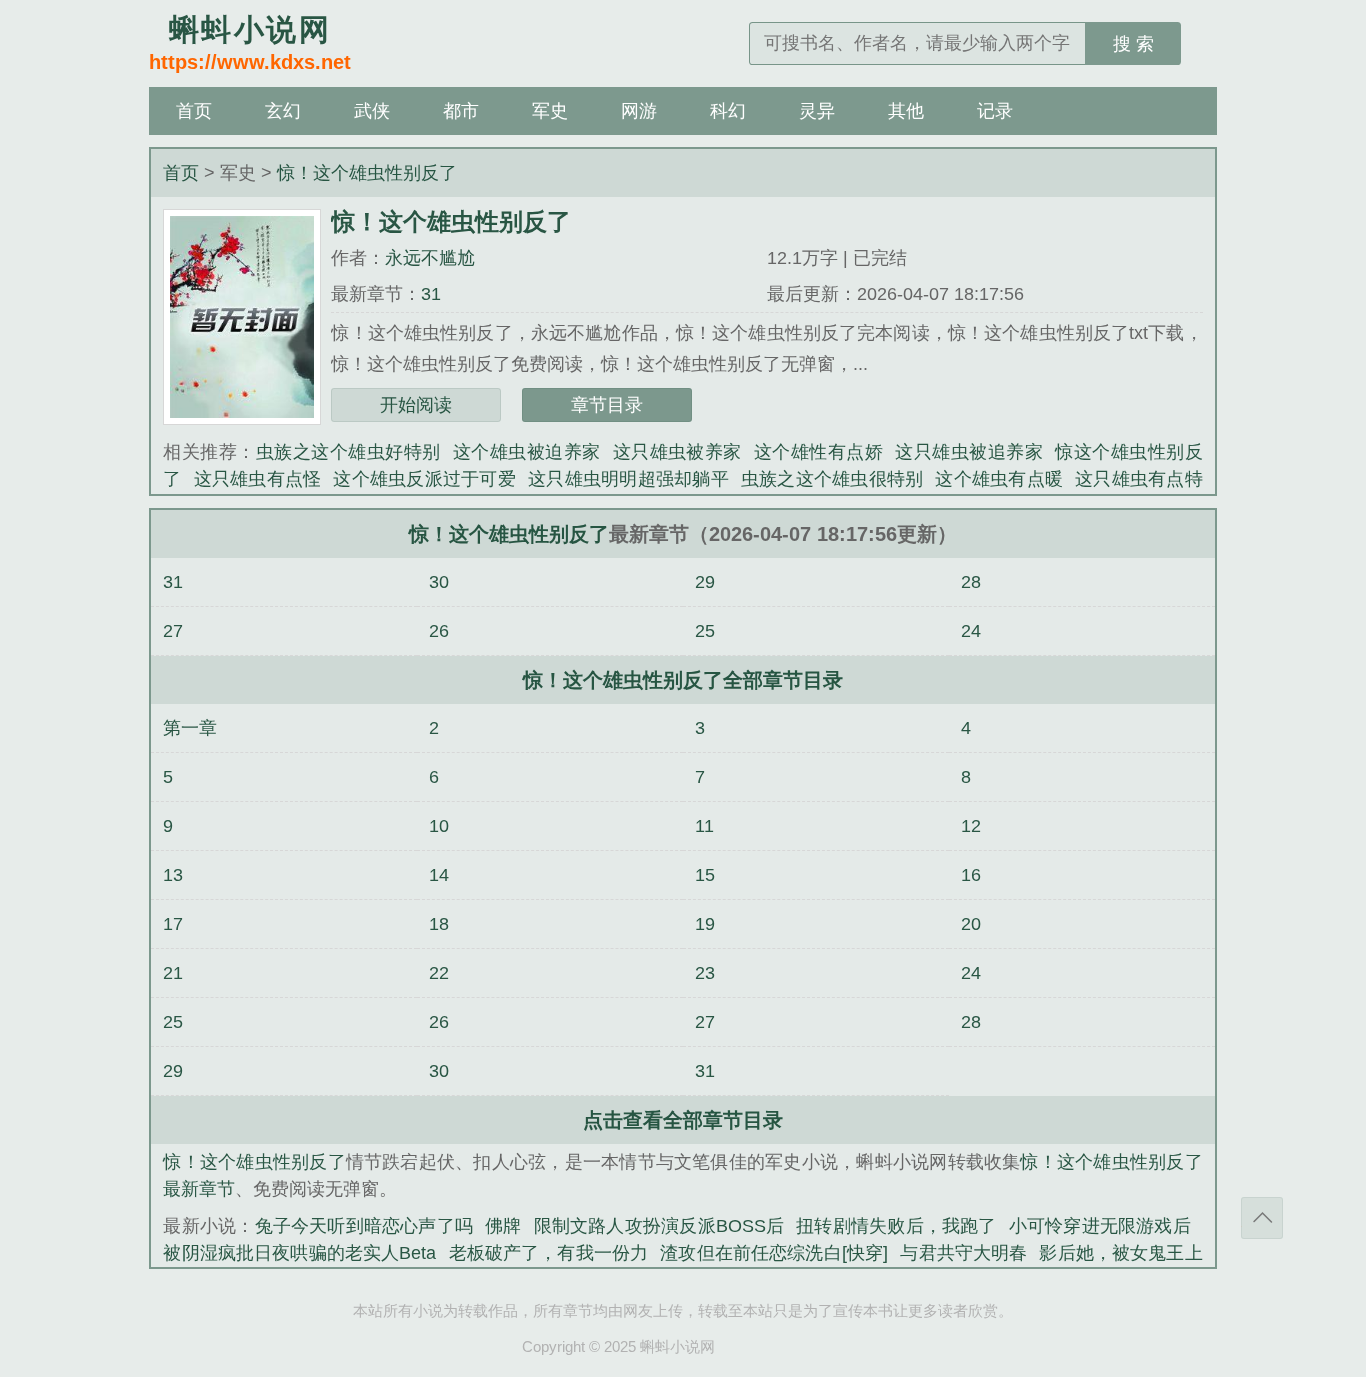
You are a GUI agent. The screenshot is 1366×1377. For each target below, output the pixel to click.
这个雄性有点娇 (818, 452)
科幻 (728, 111)
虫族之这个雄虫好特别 (348, 452)
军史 (550, 111)
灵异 (817, 111)
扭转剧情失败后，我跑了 (896, 1226)
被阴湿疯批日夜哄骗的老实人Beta (299, 1253)
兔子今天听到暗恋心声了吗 (364, 1226)
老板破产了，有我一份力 (548, 1253)
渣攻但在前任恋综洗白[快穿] (774, 1253)
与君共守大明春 (963, 1253)
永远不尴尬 (430, 258)
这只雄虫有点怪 (258, 479)
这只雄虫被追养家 (969, 452)
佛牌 (503, 1226)
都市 (461, 111)
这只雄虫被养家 (677, 452)
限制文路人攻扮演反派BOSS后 (659, 1226)
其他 (906, 111)
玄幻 (283, 111)
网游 (639, 111)
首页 (194, 111)
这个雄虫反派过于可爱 (424, 479)
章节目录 (607, 405)
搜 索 (1133, 44)
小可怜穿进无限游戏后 (1100, 1226)
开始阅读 (416, 405)
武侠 (372, 111)
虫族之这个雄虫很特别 (832, 479)
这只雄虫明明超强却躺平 (628, 479)
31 (431, 294)
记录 (995, 111)
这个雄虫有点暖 (999, 479)
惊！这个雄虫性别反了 (367, 173)
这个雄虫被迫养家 (527, 452)
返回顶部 (1262, 1218)
